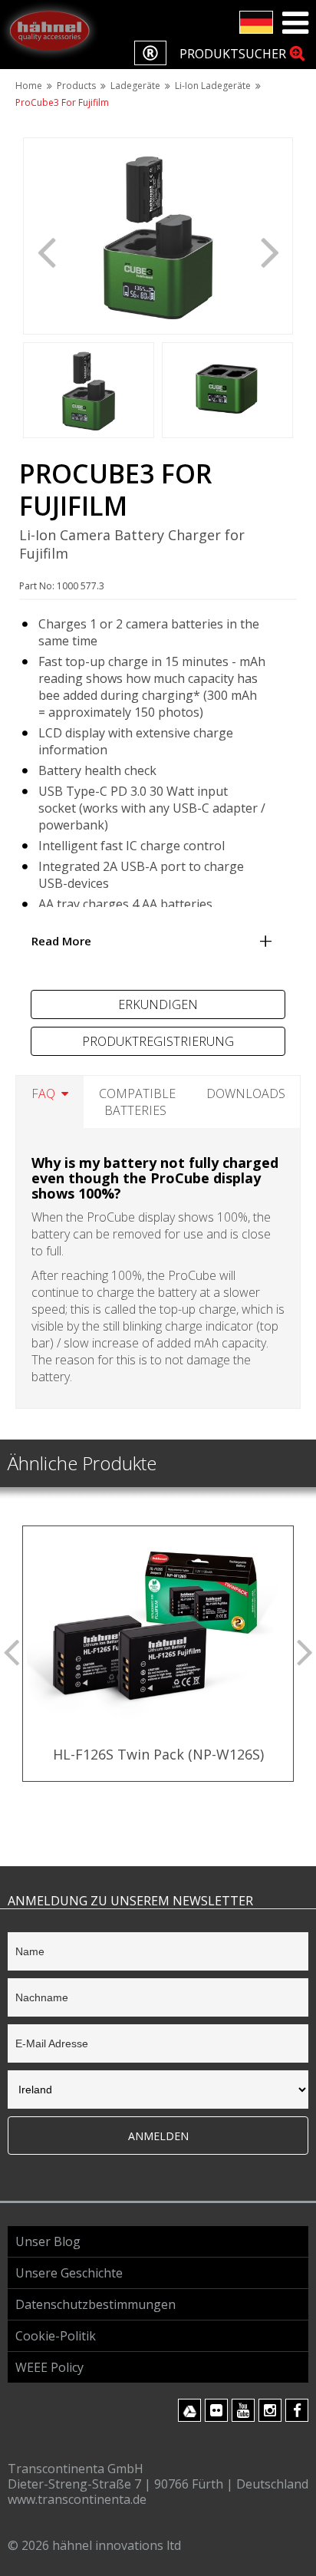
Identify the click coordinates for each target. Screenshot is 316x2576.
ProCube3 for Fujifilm (62, 102)
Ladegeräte (135, 86)
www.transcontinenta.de (77, 2499)
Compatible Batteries (137, 1102)
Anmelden (158, 2136)
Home (29, 86)
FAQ (43, 1093)
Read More (61, 941)
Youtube (243, 2410)
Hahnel (50, 31)
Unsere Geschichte (69, 2273)
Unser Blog (48, 2241)
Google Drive (189, 2410)
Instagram (270, 2410)
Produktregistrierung (158, 1041)
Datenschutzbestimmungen (95, 2304)
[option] (158, 236)
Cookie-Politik (56, 2336)
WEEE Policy (49, 2367)
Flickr (216, 2410)
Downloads (246, 1093)
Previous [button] (46, 251)
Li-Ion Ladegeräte (213, 86)
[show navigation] (295, 23)
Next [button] (270, 251)
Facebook (297, 2410)
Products (76, 86)
